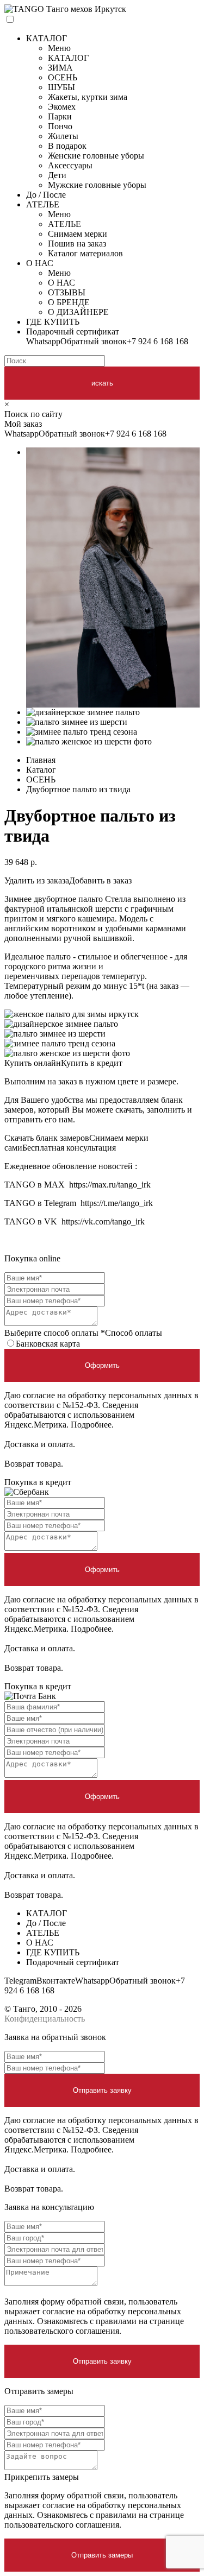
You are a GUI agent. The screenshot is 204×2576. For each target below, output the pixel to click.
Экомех (62, 107)
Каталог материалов (85, 253)
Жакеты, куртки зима (88, 97)
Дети (57, 175)
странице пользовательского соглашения (94, 2326)
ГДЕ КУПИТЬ (53, 322)
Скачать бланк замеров (47, 1138)
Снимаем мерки (78, 234)
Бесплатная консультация (69, 1148)
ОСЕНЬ (63, 77)
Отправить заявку (102, 2090)
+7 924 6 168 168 (157, 341)
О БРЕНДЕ (69, 302)
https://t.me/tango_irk (117, 1203)
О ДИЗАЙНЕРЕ (78, 312)
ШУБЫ (61, 87)
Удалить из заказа (37, 880)
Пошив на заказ (77, 244)
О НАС (40, 263)
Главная (41, 760)
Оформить (102, 1365)
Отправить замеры (102, 2555)
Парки (60, 116)
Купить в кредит (92, 1063)
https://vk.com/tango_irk (103, 1221)
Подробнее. (92, 1425)
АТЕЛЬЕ (43, 204)
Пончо (60, 126)
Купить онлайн (33, 1063)
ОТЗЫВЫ (67, 292)
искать (102, 383)
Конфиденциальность (45, 2019)
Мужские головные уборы (97, 185)
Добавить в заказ (100, 880)
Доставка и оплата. (40, 1444)
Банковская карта (48, 1344)
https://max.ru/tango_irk (110, 1185)
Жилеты (63, 136)
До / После (46, 195)
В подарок (67, 146)
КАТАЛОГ (47, 38)
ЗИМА (60, 68)
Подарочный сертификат (73, 332)
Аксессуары (70, 165)
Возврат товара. (34, 1464)
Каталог (41, 770)
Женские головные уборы (96, 156)
